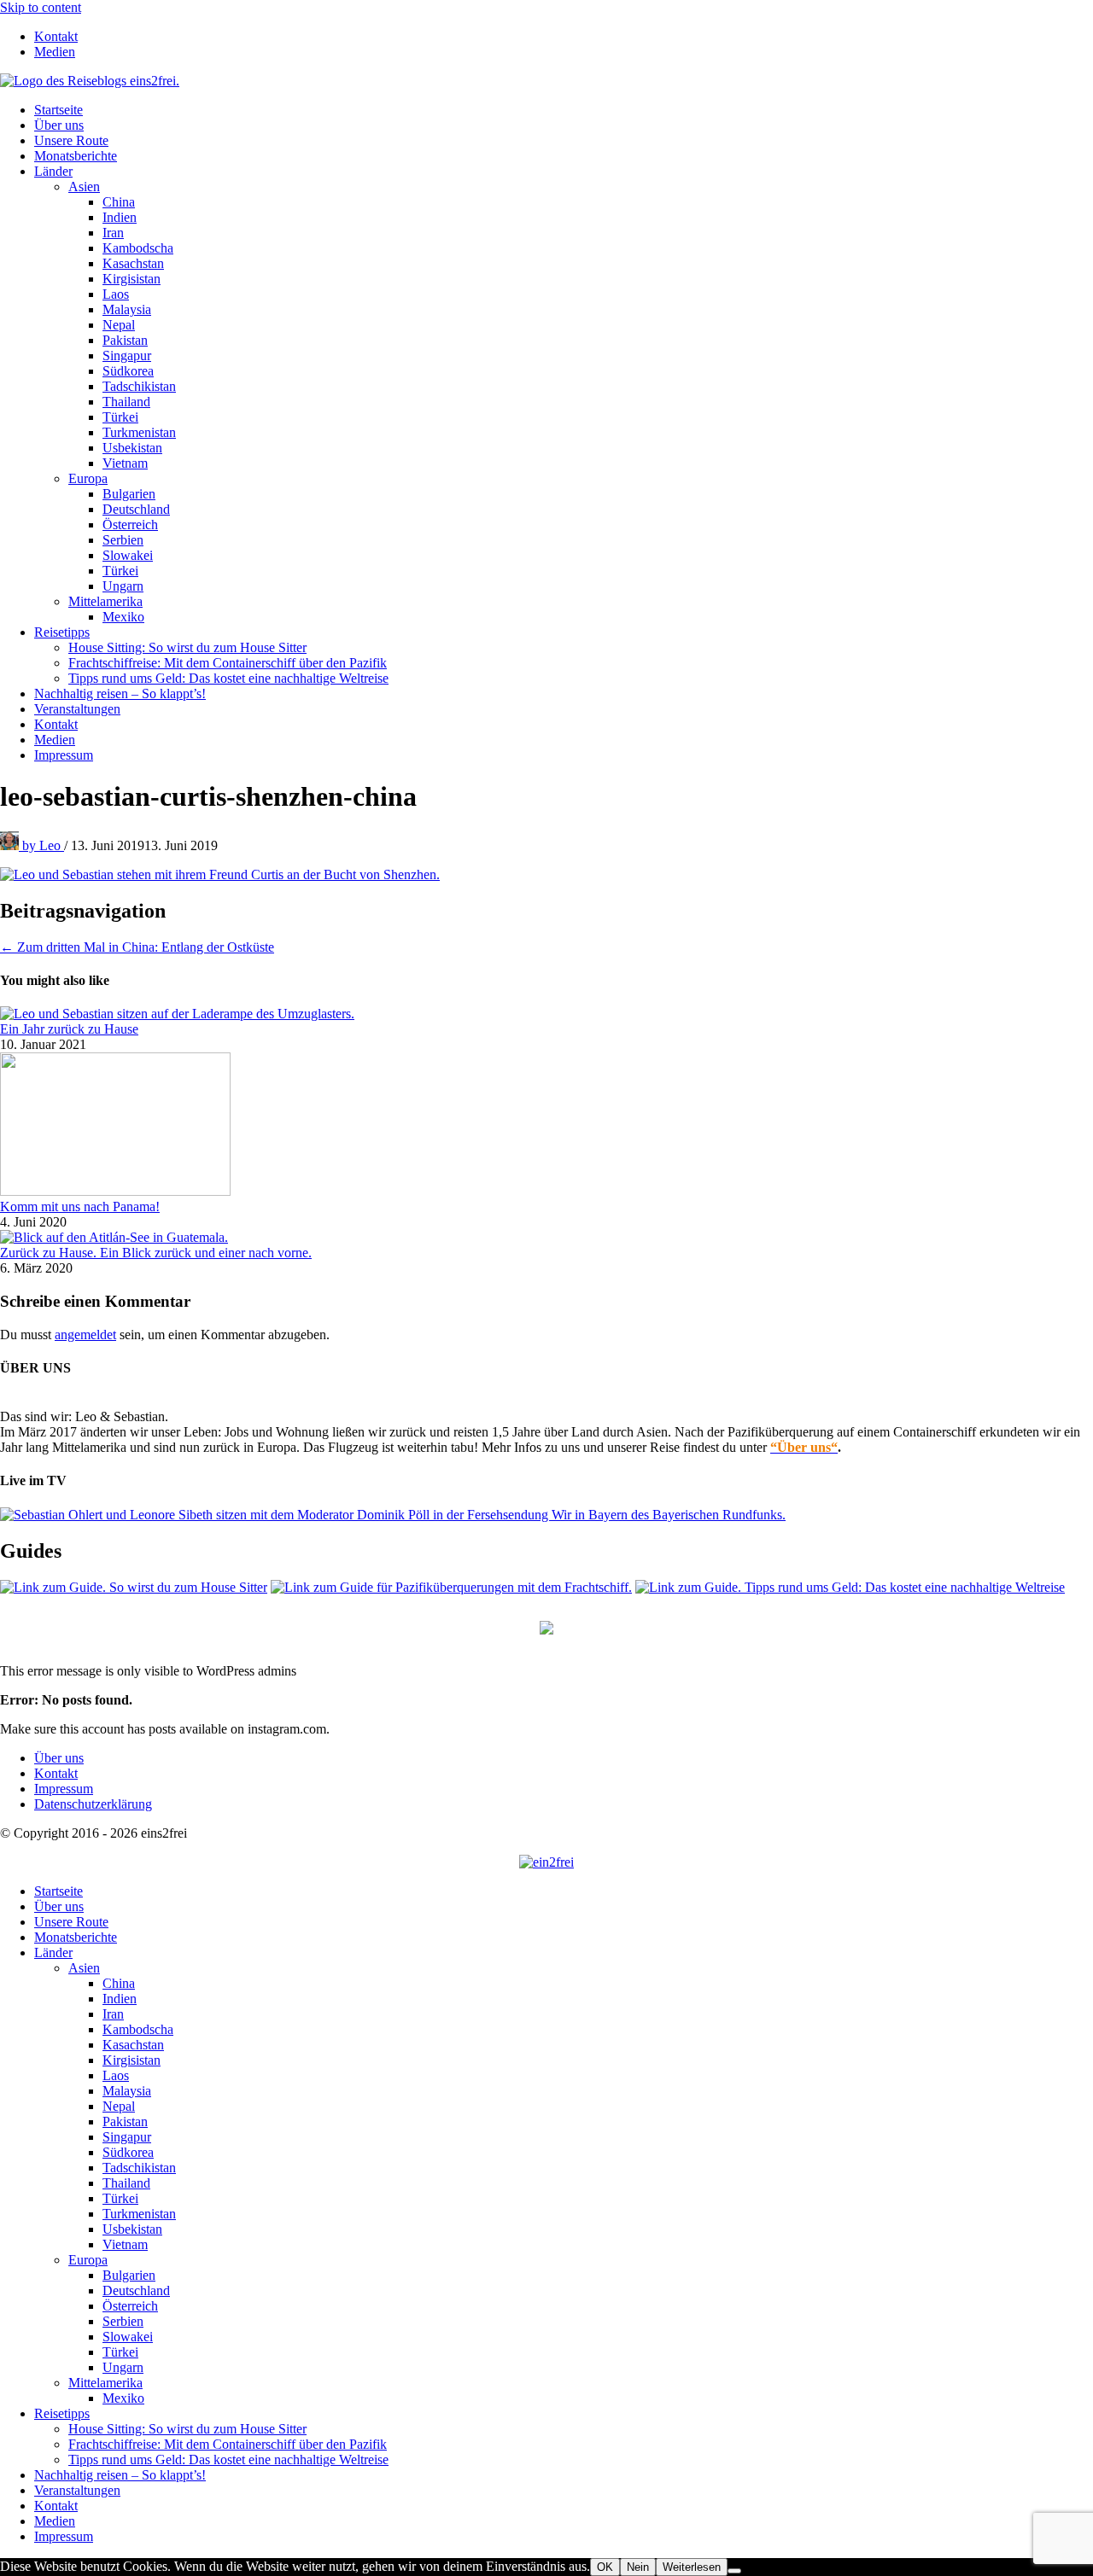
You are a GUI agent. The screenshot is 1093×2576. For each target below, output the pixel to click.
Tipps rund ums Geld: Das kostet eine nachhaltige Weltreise (228, 678)
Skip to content (41, 7)
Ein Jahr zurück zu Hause (69, 1029)
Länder (53, 171)
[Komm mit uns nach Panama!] (115, 1191)
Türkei (120, 417)
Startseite (58, 110)
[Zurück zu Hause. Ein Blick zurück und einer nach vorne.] (114, 1237)
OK (605, 2567)
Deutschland (136, 509)
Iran (113, 233)
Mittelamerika (105, 601)
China (119, 202)
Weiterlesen (692, 2567)
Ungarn (123, 586)
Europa (88, 478)
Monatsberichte (76, 156)
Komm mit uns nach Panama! (80, 1206)
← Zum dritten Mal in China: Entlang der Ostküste (137, 947)
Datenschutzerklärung (93, 1804)
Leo (43, 845)
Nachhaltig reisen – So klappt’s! (120, 694)
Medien (55, 52)
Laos (116, 294)
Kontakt (56, 36)
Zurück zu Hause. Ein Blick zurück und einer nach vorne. (156, 1253)
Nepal (119, 325)
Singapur (127, 356)
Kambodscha (138, 248)
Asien (84, 186)
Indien (120, 217)
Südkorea (128, 371)
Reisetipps (62, 632)
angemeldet (85, 1335)
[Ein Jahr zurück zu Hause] (177, 1014)
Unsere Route (71, 140)
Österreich (130, 525)
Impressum (64, 755)
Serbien (123, 540)
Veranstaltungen (77, 709)
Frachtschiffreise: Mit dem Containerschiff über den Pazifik (228, 663)
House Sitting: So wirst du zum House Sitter (187, 647)
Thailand (126, 402)
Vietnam (125, 463)
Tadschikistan (139, 386)
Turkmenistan (139, 432)
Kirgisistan (132, 279)
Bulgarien (129, 494)
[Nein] (734, 2571)
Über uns (59, 125)
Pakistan (125, 340)
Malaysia (127, 309)
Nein (638, 2567)
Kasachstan (133, 263)
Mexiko (123, 617)
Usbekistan (132, 448)
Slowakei (128, 555)
